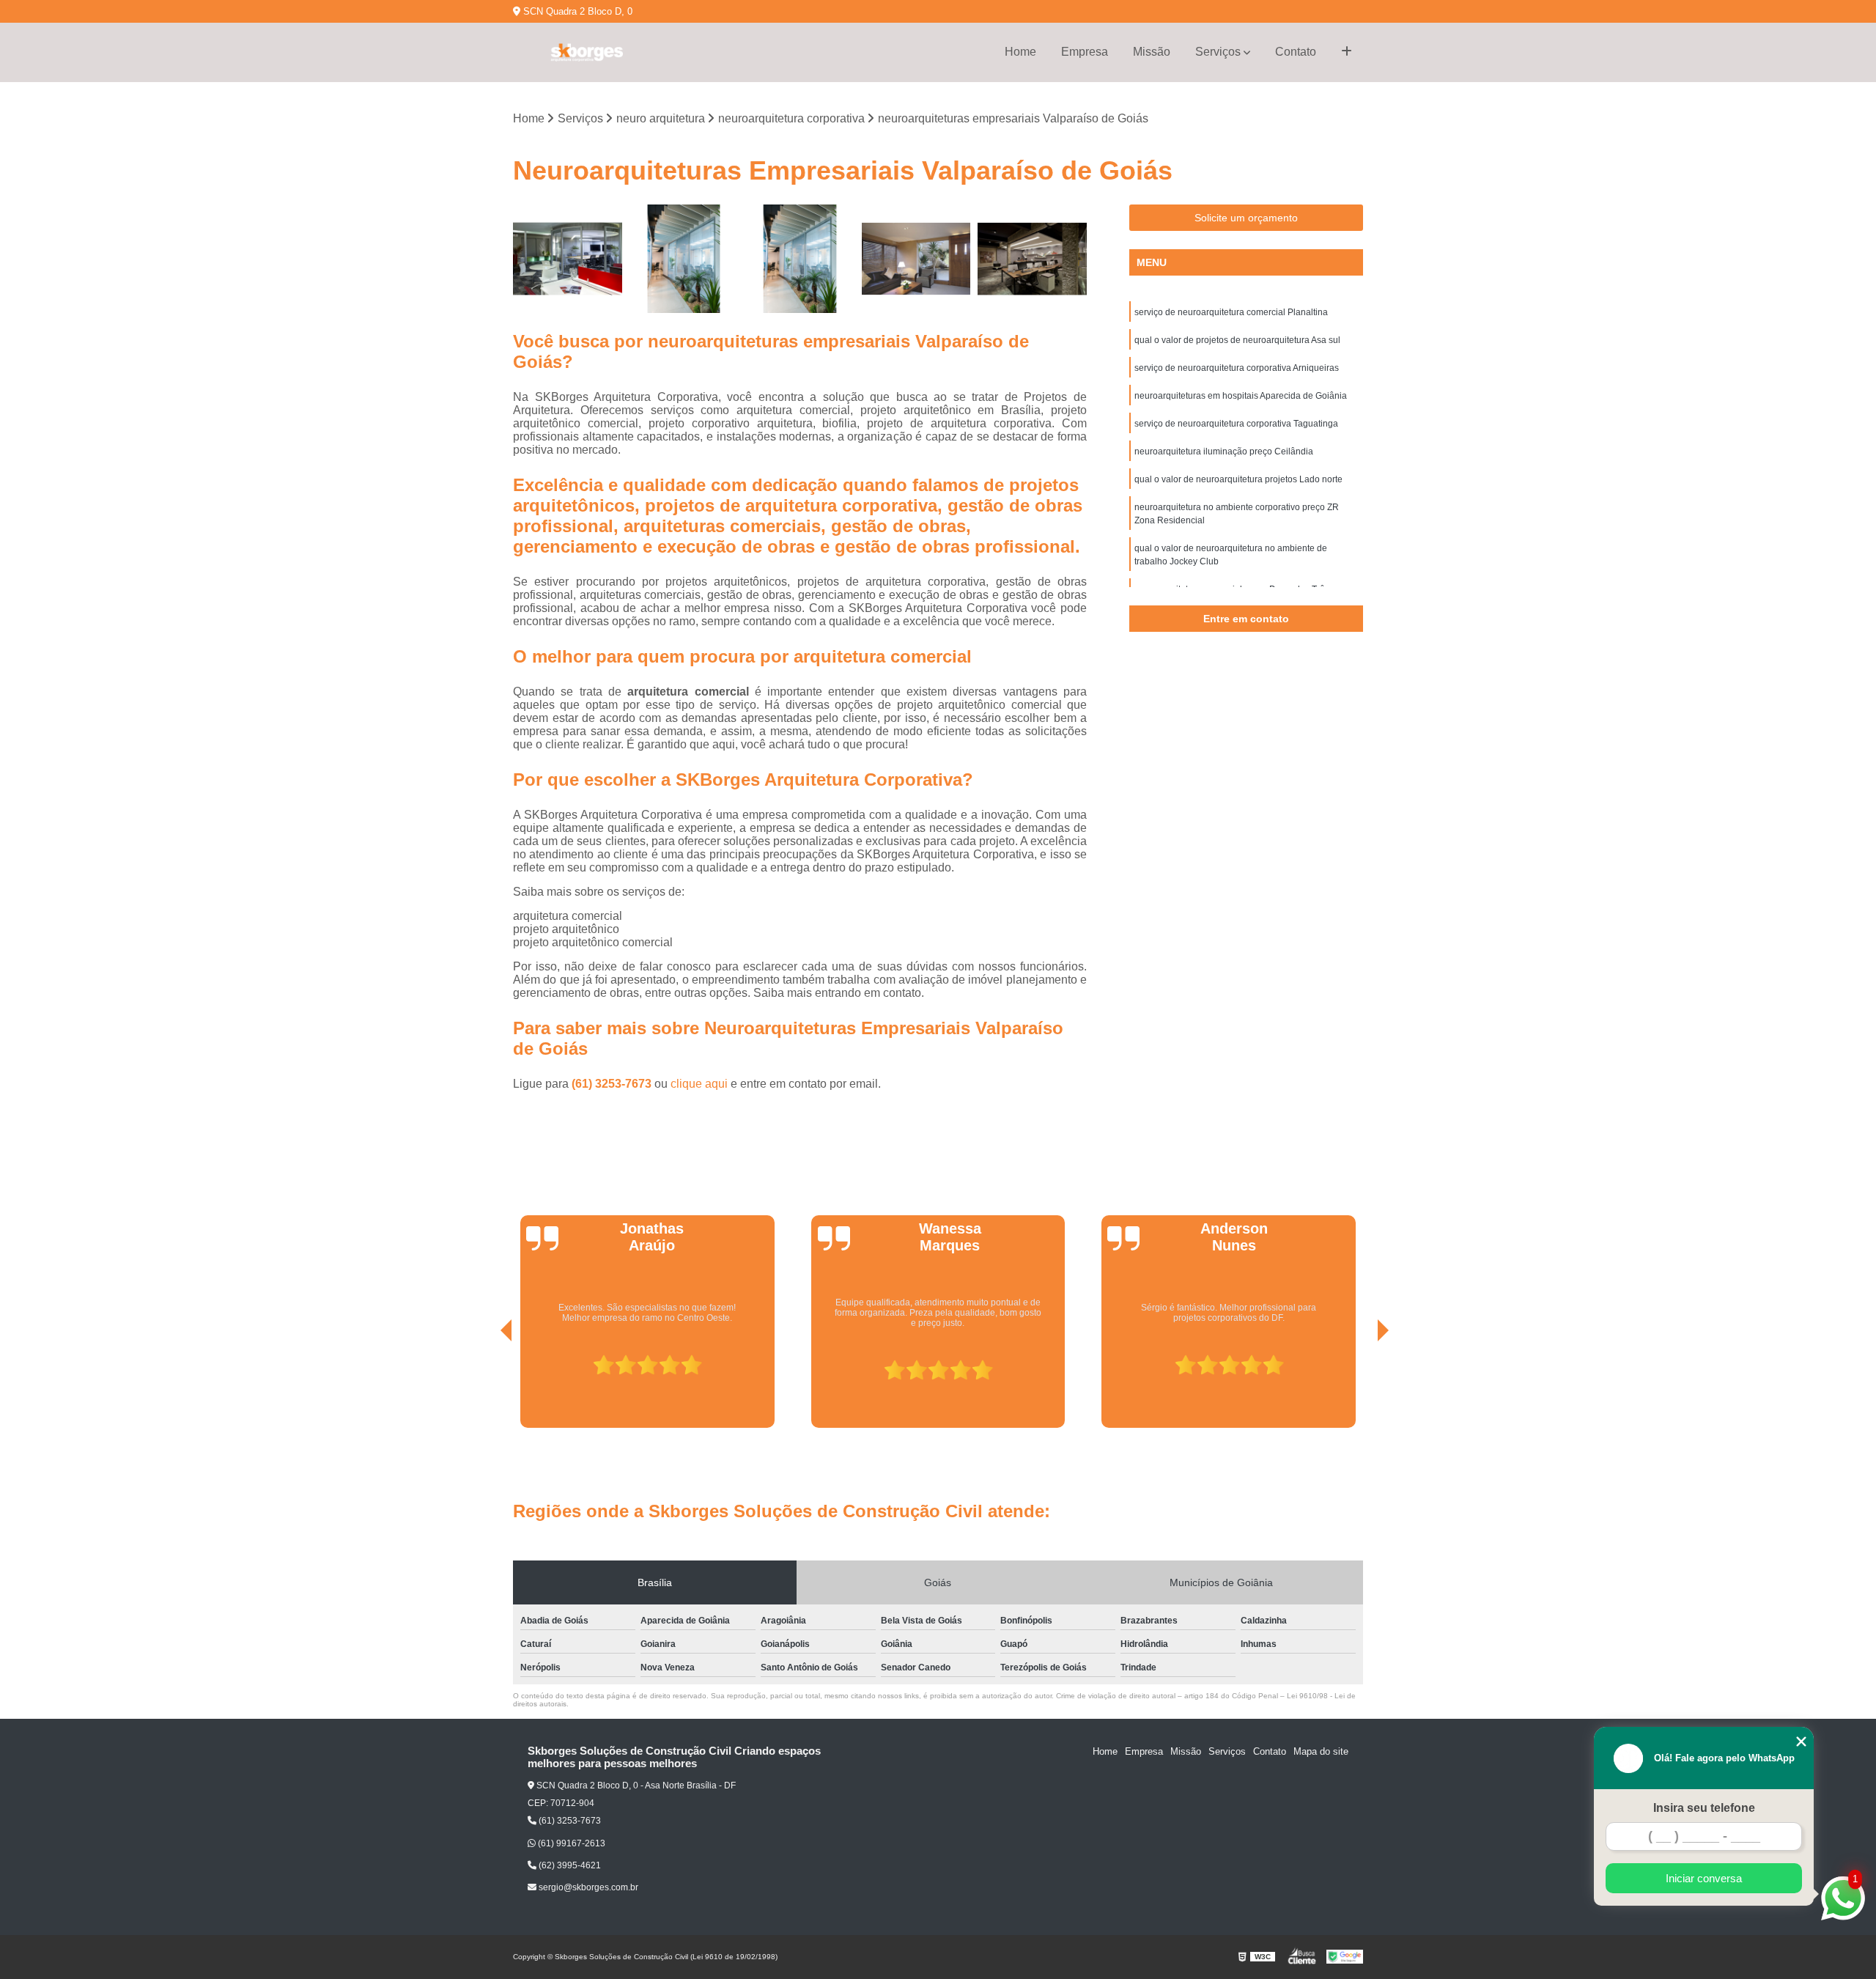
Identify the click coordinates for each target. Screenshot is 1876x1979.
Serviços (1218, 52)
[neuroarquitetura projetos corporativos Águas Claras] (568, 259)
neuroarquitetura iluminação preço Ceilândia (1224, 452)
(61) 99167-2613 (570, 1843)
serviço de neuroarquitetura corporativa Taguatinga (1236, 424)
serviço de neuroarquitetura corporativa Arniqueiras (1237, 368)
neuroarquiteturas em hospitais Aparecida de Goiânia (1241, 396)
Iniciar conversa (1704, 1878)
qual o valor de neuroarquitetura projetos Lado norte (1238, 479)
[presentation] (486, 1387)
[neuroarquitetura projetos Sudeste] (1032, 259)
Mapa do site (1321, 1751)
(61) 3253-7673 (613, 1084)
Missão (1152, 52)
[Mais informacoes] (1347, 52)
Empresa (1085, 52)
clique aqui (699, 1084)
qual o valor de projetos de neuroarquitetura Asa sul (1237, 340)
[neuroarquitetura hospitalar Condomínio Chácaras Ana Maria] (800, 259)
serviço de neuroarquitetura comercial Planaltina (1231, 312)
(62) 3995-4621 (569, 1865)
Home (1020, 52)
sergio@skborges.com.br (587, 1887)
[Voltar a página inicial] (586, 52)
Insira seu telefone (1704, 1808)
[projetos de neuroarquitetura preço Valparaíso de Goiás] (684, 259)
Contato (1296, 52)
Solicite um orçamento (1246, 218)
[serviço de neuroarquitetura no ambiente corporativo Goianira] (916, 259)
